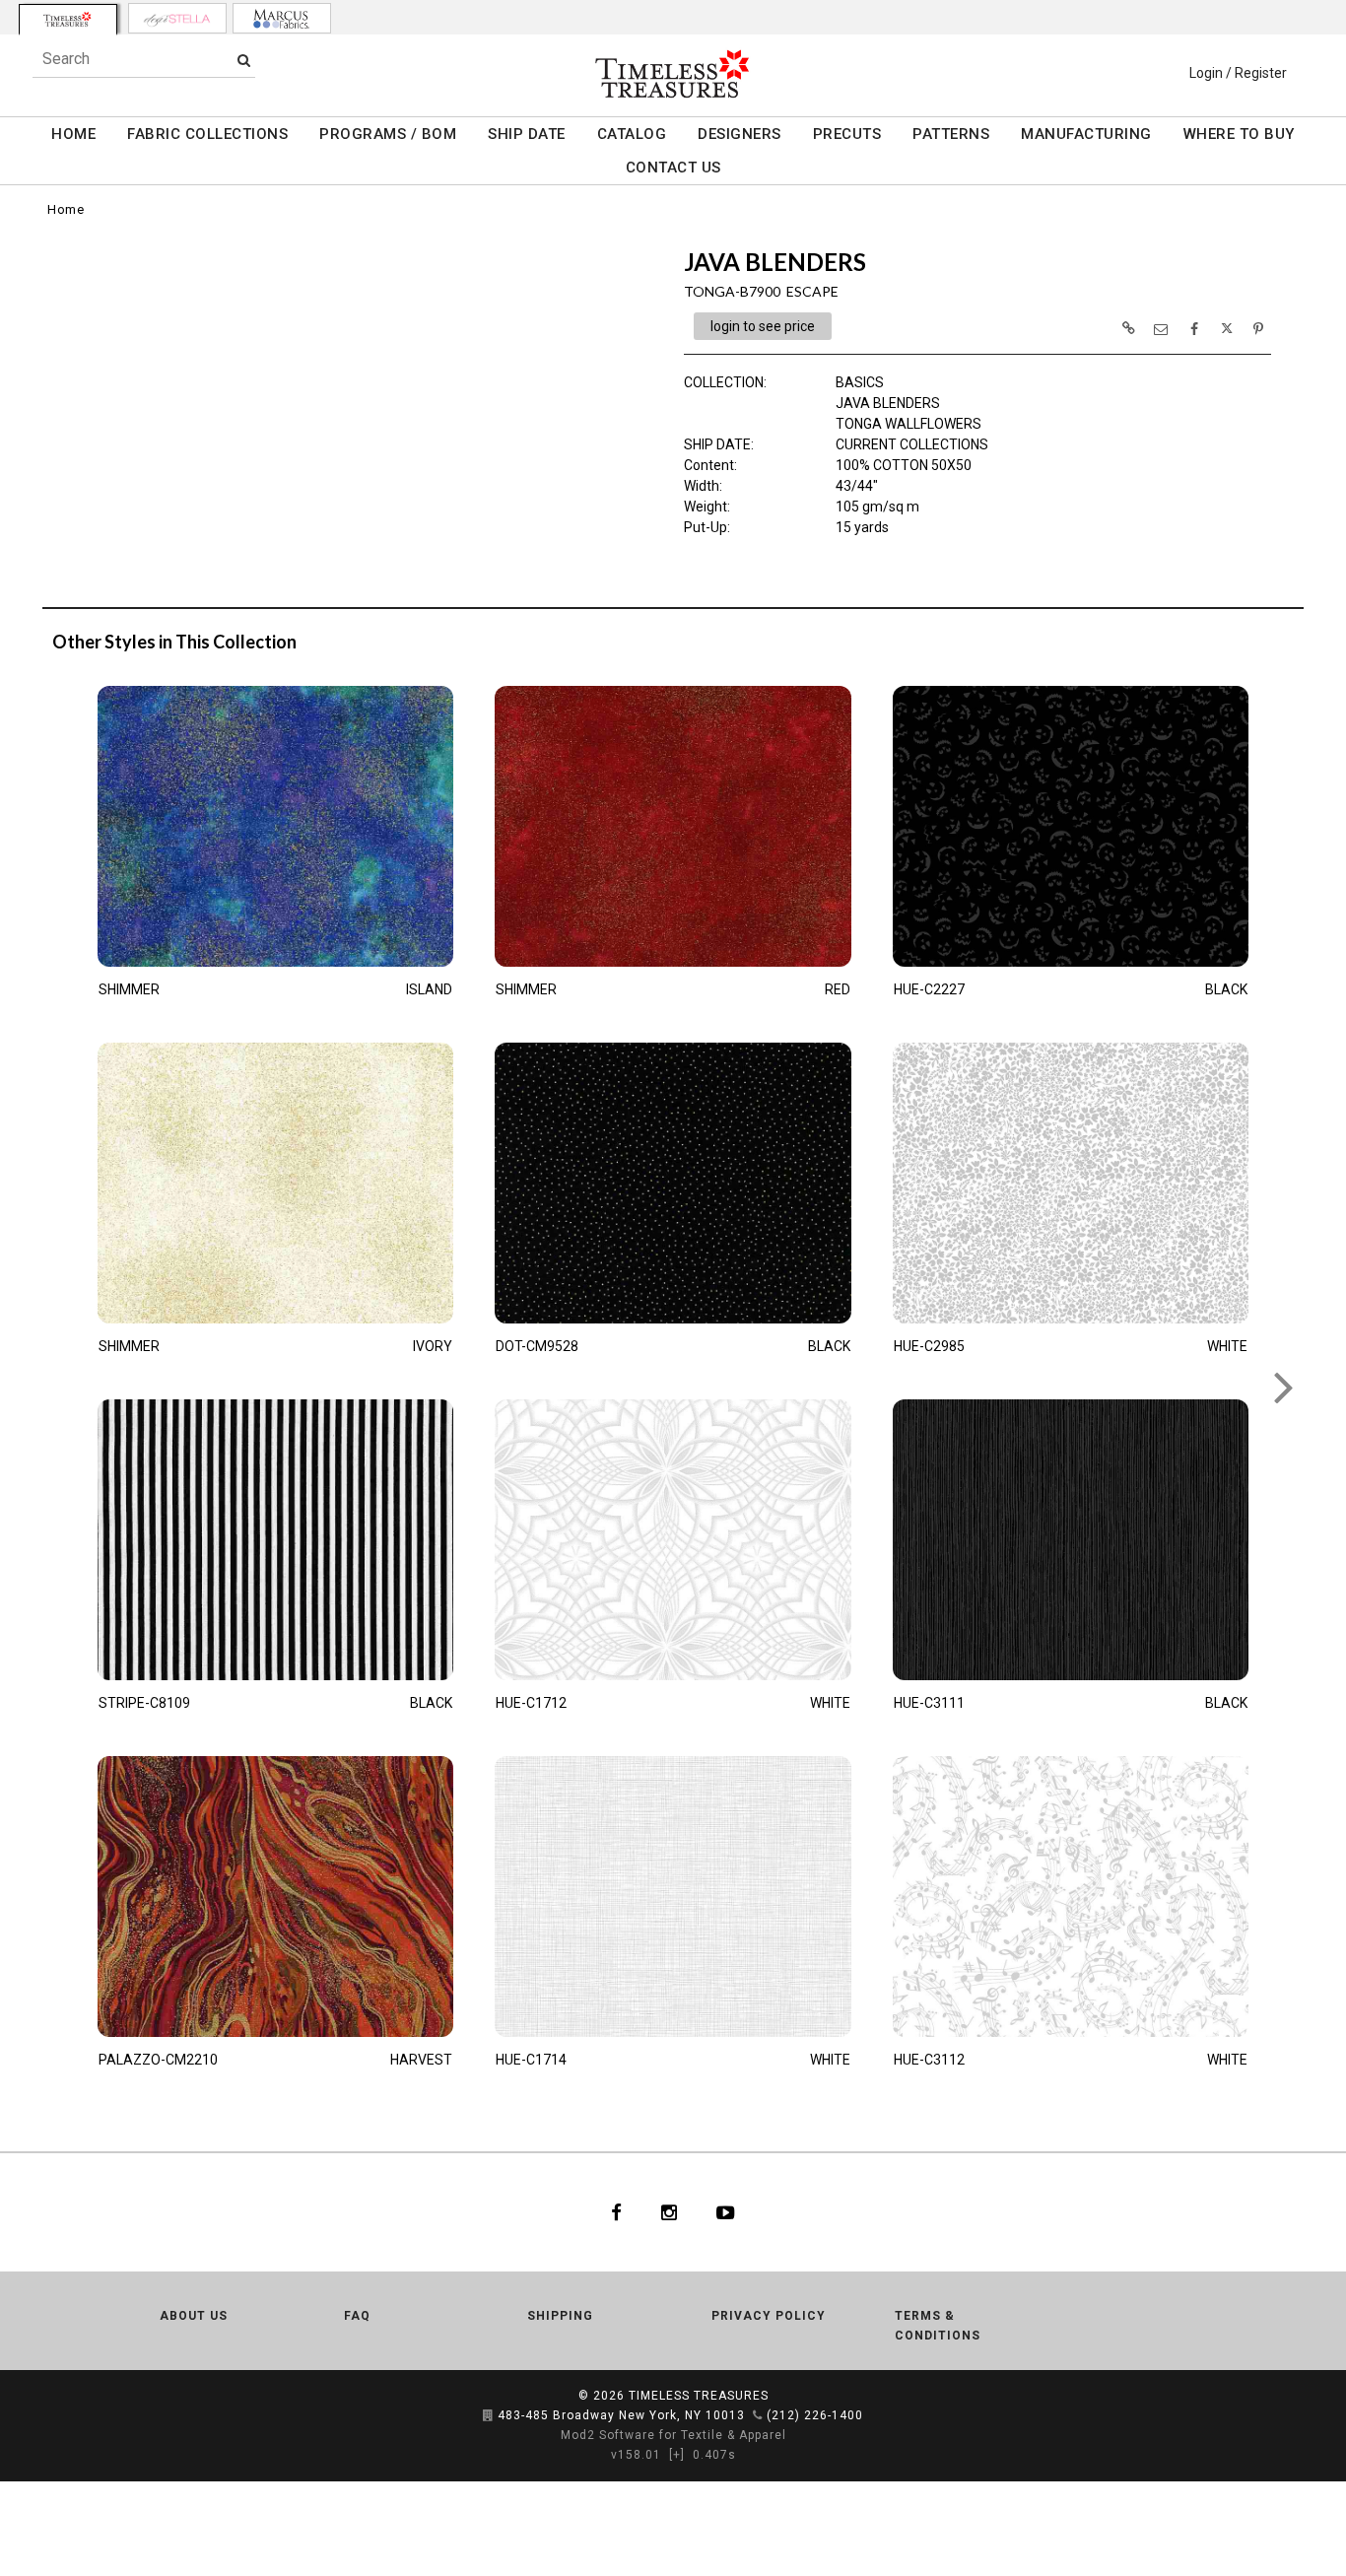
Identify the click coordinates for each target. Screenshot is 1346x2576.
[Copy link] (1128, 328)
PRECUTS (847, 134)
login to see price (763, 326)
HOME (73, 134)
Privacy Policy (769, 2316)
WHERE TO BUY (1239, 134)
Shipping (560, 2316)
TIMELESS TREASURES (699, 2396)
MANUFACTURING (1086, 134)
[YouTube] (726, 2212)
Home (66, 209)
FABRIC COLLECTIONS (207, 134)
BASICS (860, 382)
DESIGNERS (740, 134)
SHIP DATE (527, 134)
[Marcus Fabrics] (282, 18)
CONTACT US (673, 168)
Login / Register (1238, 73)
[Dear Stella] (177, 18)
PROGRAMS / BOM (388, 134)
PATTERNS (951, 134)
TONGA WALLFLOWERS (909, 424)
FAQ (357, 2316)
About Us (194, 2316)
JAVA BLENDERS (888, 403)
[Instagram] (669, 2212)
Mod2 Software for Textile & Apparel (673, 2435)
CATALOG (632, 134)
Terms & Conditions (938, 2326)
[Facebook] (616, 2212)
